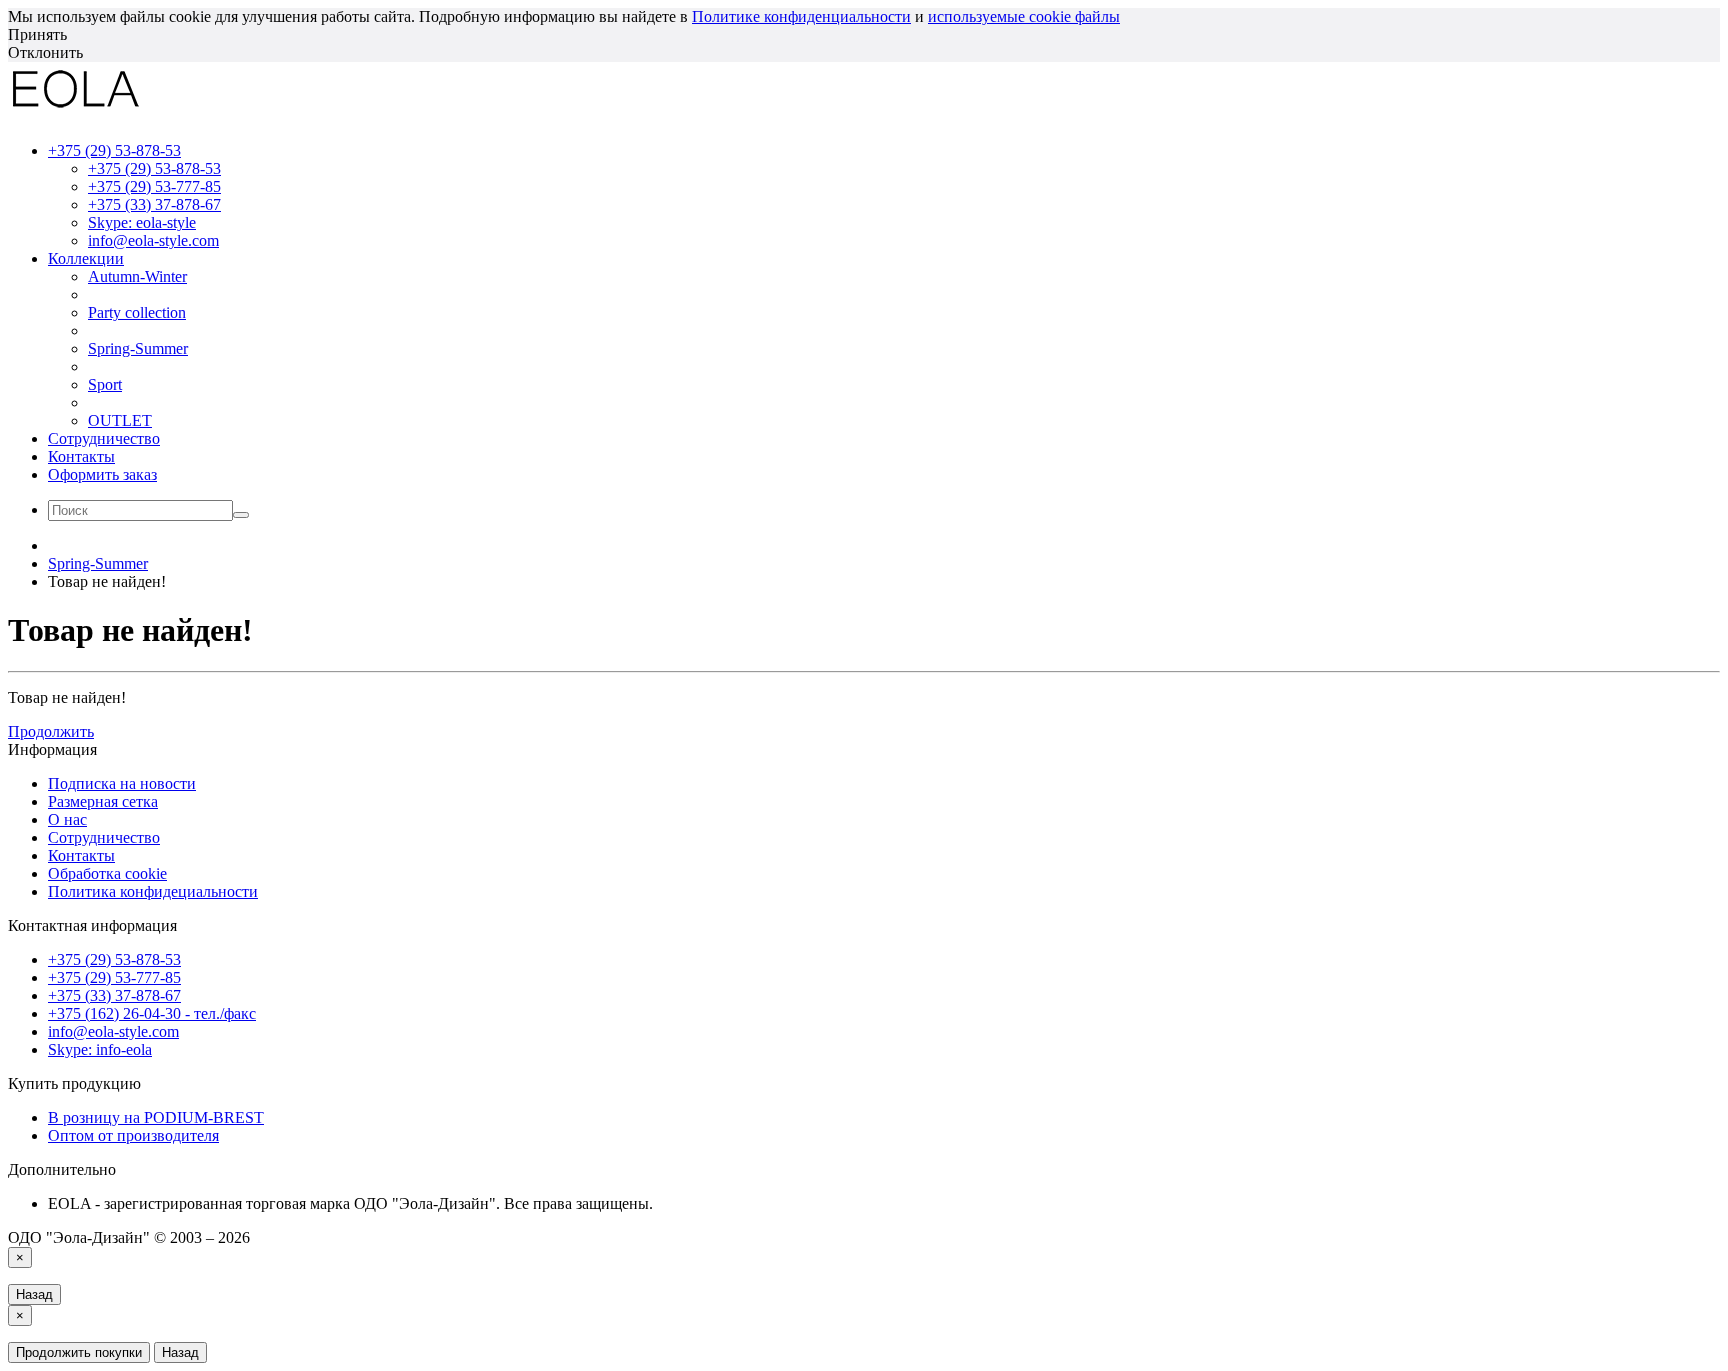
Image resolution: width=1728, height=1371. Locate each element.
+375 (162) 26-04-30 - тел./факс (152, 1013)
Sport (105, 384)
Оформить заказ (102, 474)
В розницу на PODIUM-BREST (156, 1117)
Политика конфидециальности (153, 891)
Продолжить (51, 731)
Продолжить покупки (79, 1352)
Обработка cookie (107, 873)
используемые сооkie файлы (1024, 16)
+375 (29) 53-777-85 (154, 186)
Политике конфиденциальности (801, 16)
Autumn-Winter (137, 276)
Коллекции (86, 258)
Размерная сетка (103, 801)
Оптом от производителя (133, 1135)
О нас (67, 819)
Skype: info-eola (100, 1049)
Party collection (137, 312)
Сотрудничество (104, 438)
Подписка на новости (122, 783)
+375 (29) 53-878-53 (154, 168)
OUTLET (120, 420)
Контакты (81, 456)
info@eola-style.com (153, 240)
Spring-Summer (138, 348)
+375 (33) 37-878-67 (154, 204)
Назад (34, 1294)
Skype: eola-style (142, 222)
